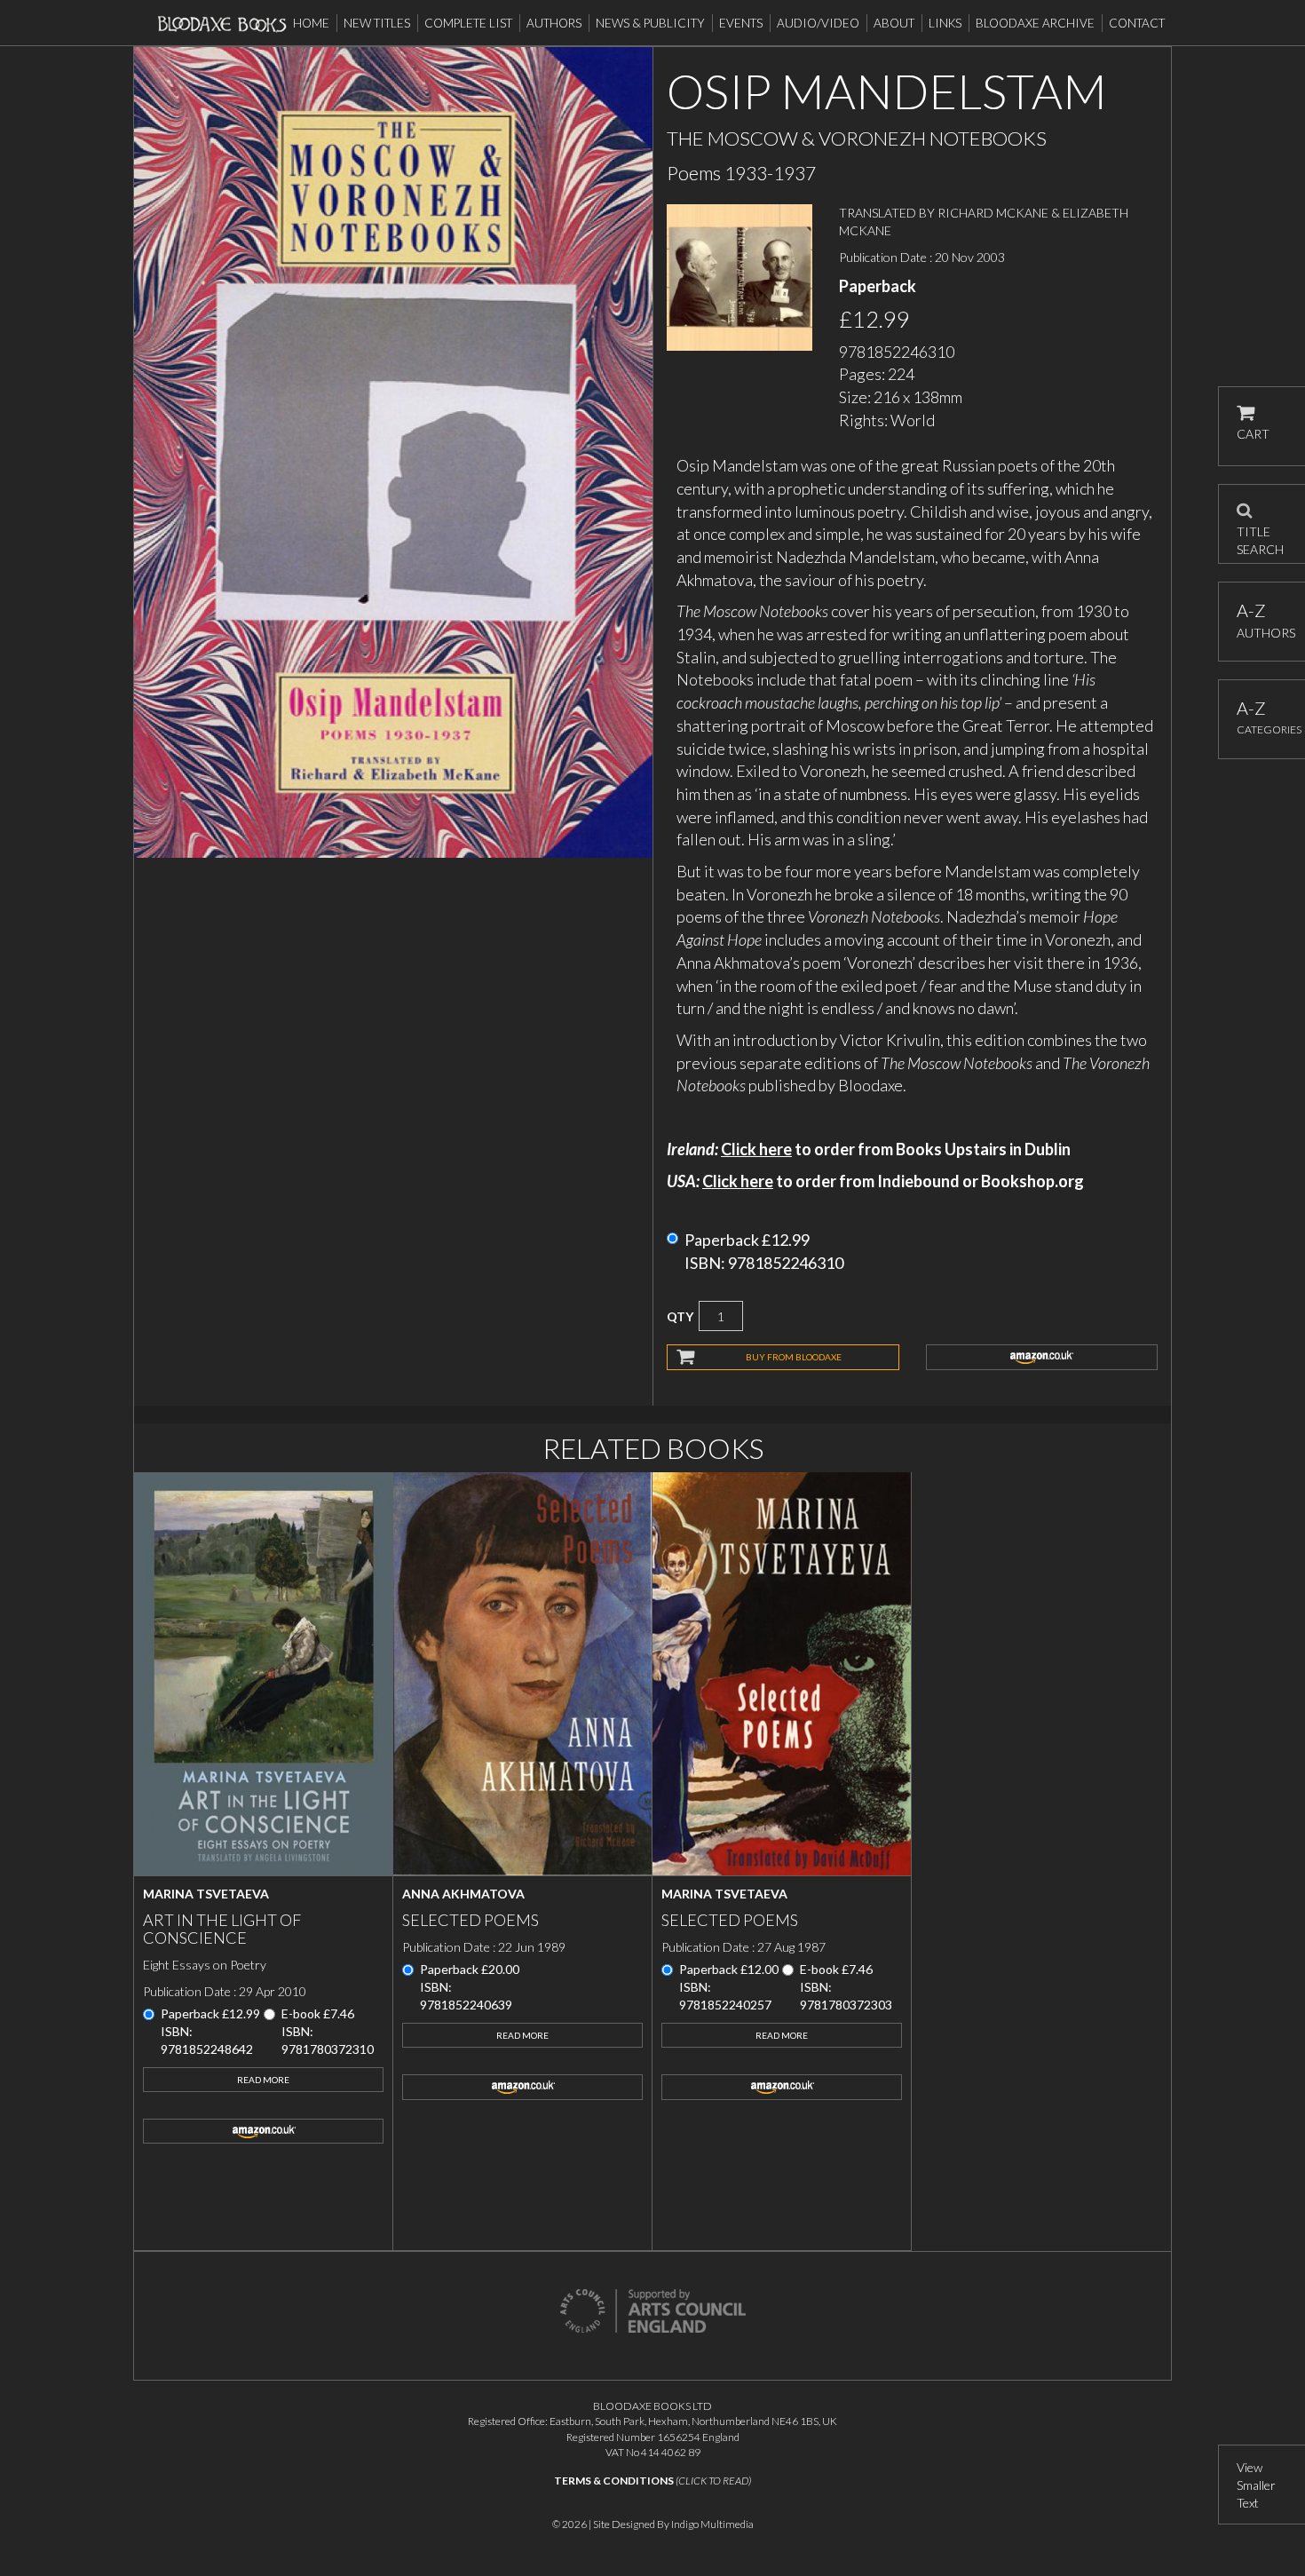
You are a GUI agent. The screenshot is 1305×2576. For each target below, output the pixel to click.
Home (311, 23)
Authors (554, 23)
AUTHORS (1262, 620)
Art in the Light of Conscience (222, 1929)
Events (741, 23)
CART (1253, 434)
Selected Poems (471, 1920)
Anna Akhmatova (463, 1894)
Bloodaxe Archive (1035, 23)
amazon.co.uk (1042, 1357)
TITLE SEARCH (1260, 535)
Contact (1137, 23)
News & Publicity (650, 23)
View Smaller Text (1256, 2485)
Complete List (468, 23)
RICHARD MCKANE (993, 213)
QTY (680, 1316)
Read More (263, 2080)
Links (945, 23)
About (894, 23)
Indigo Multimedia (712, 2524)
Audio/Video (818, 23)
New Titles (377, 23)
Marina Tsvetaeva (206, 1894)
